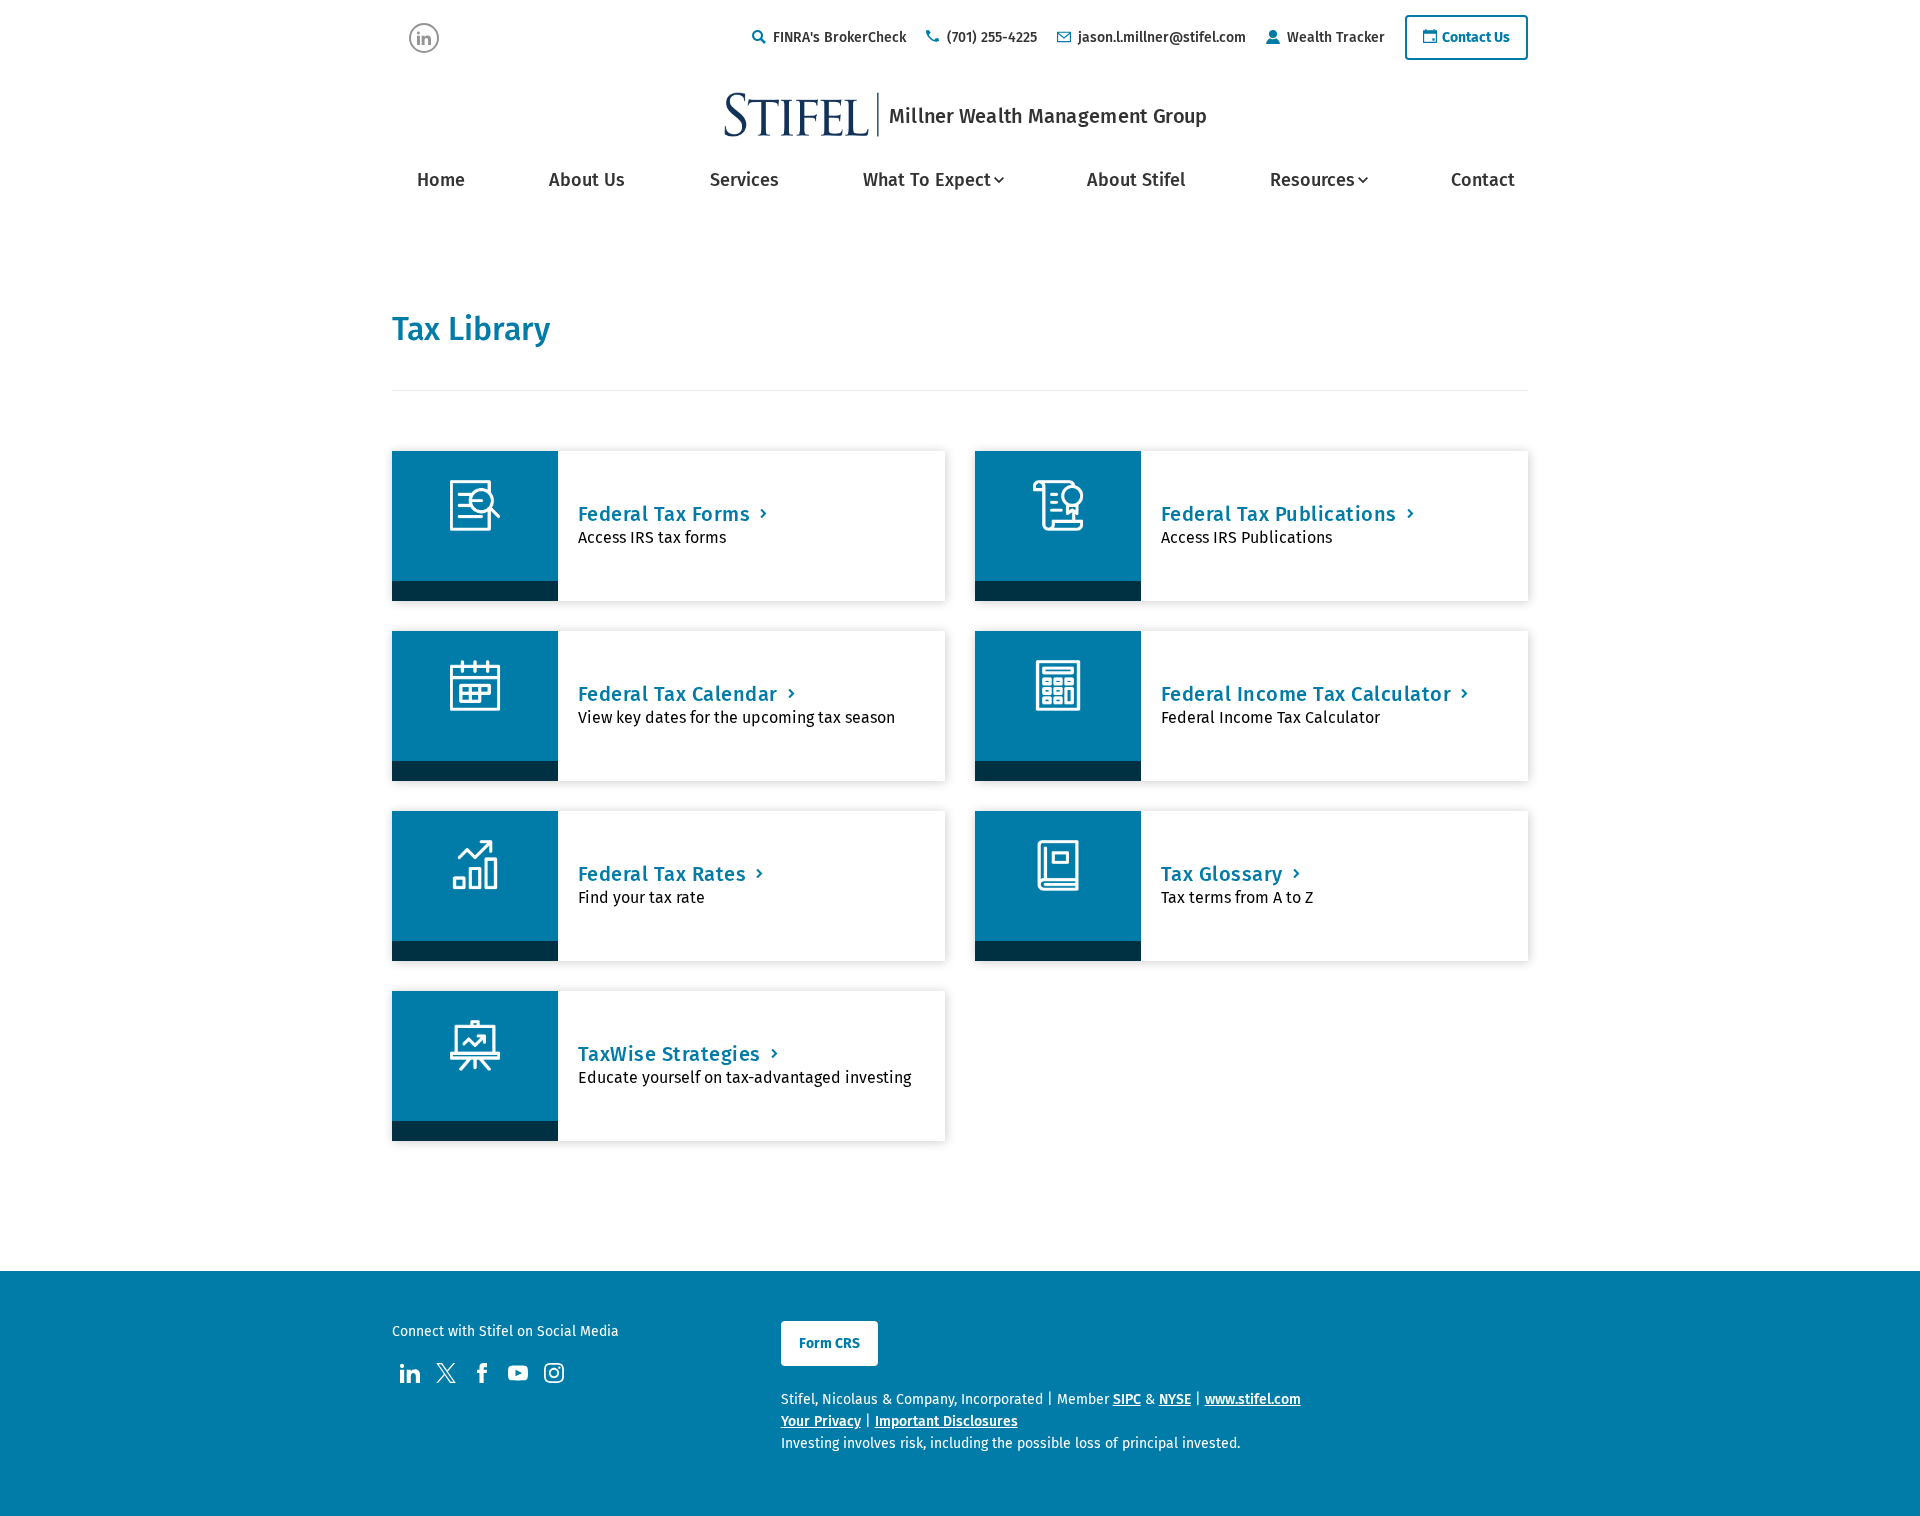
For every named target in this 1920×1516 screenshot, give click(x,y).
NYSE (1175, 1399)
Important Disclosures (946, 1421)
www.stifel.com (1253, 1399)
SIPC (1127, 1399)
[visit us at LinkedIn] (424, 38)
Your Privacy (821, 1421)
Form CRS (829, 1343)
